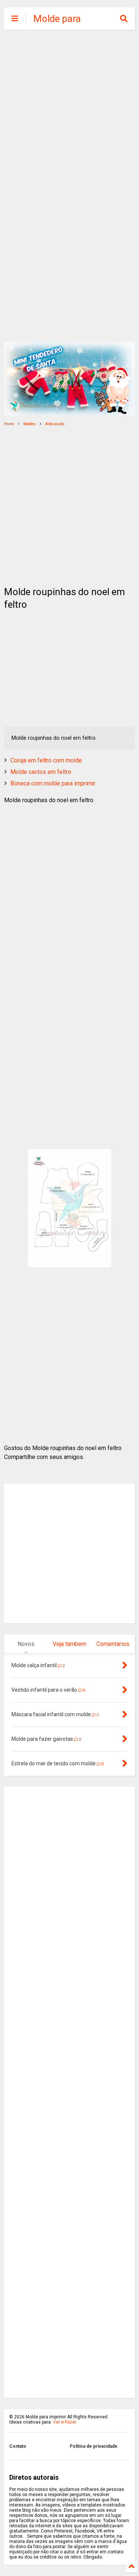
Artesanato (55, 424)
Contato (18, 2446)
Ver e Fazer (65, 2422)
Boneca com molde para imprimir (53, 783)
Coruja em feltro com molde (46, 760)
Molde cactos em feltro (41, 772)
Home (9, 424)
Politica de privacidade (94, 2446)
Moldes (30, 424)
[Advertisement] (69, 111)
